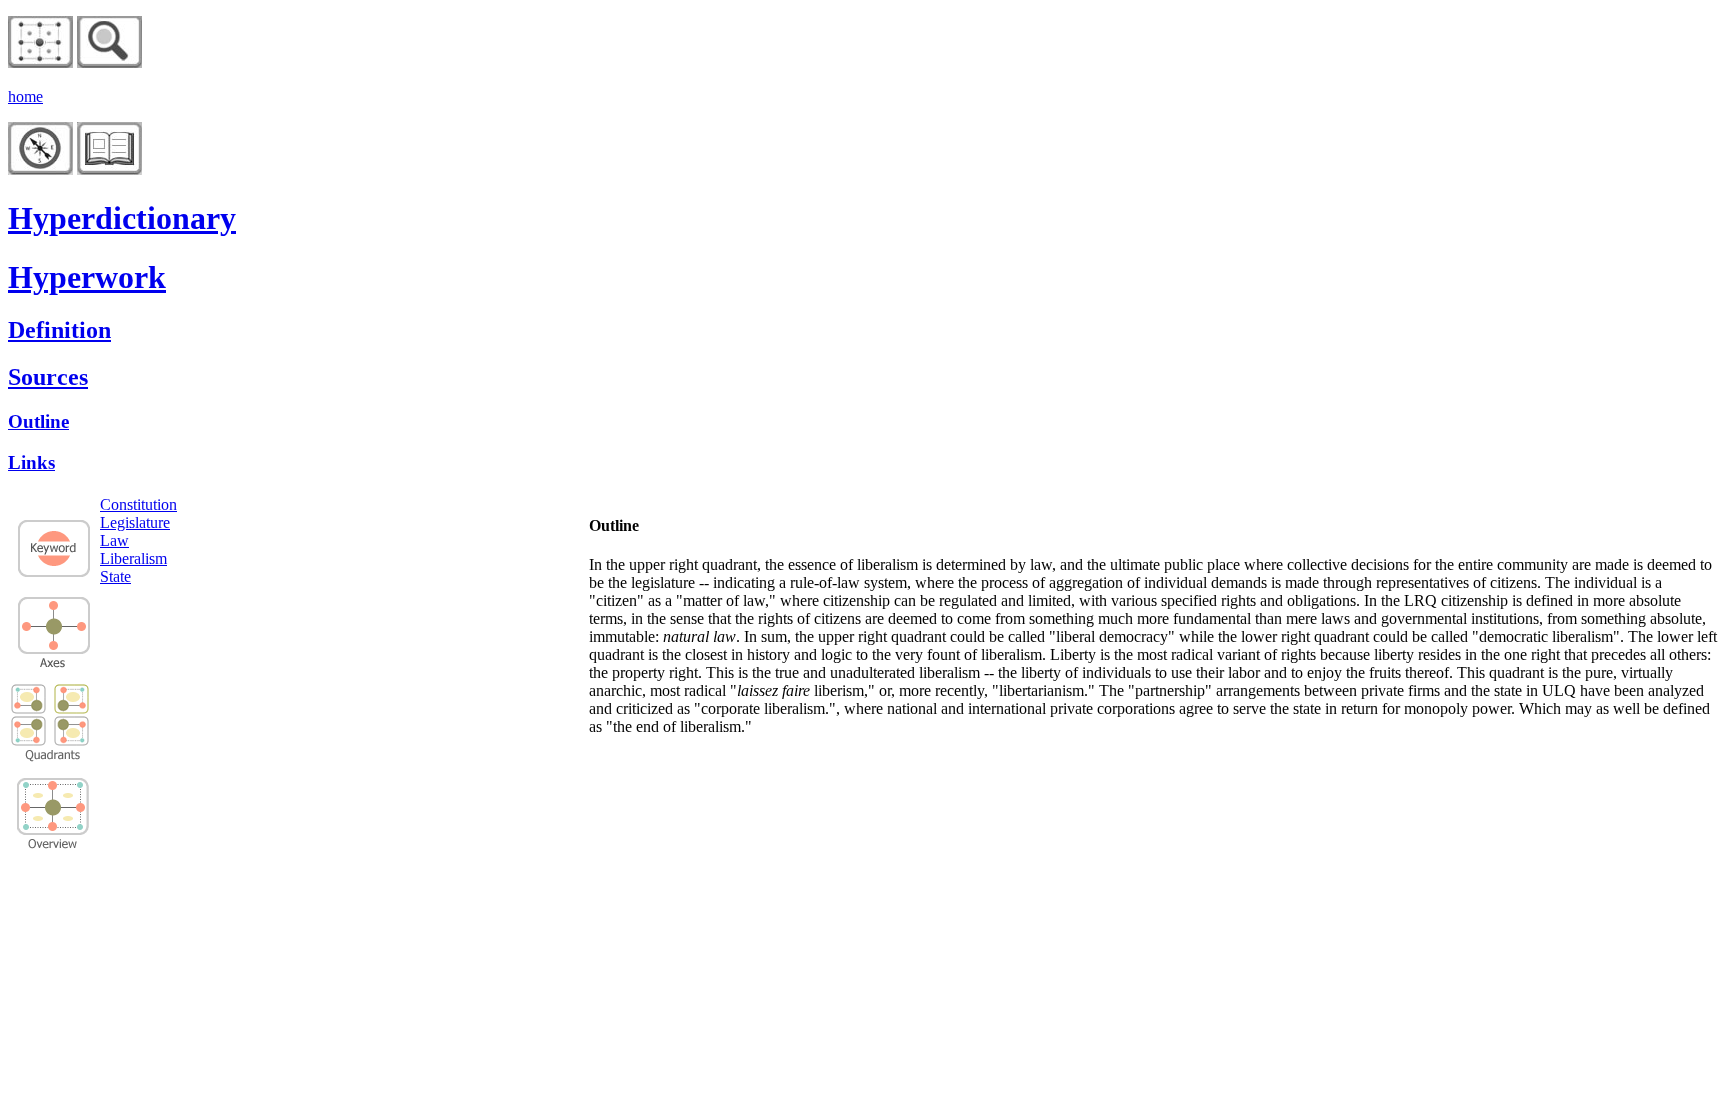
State (115, 576)
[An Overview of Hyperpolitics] (109, 62)
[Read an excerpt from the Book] (109, 169)
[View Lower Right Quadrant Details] (72, 740)
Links (31, 462)
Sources (48, 377)
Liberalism (133, 558)
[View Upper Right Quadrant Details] (72, 709)
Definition (59, 330)
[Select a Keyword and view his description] (54, 575)
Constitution (138, 504)
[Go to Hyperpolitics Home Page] (40, 62)
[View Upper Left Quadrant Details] (29, 699)
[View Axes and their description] (54, 662)
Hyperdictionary (122, 218)
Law (114, 540)
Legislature (135, 522)
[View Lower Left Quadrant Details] (29, 730)
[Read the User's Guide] (40, 169)
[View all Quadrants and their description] (53, 845)
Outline (38, 421)
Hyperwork (87, 277)
